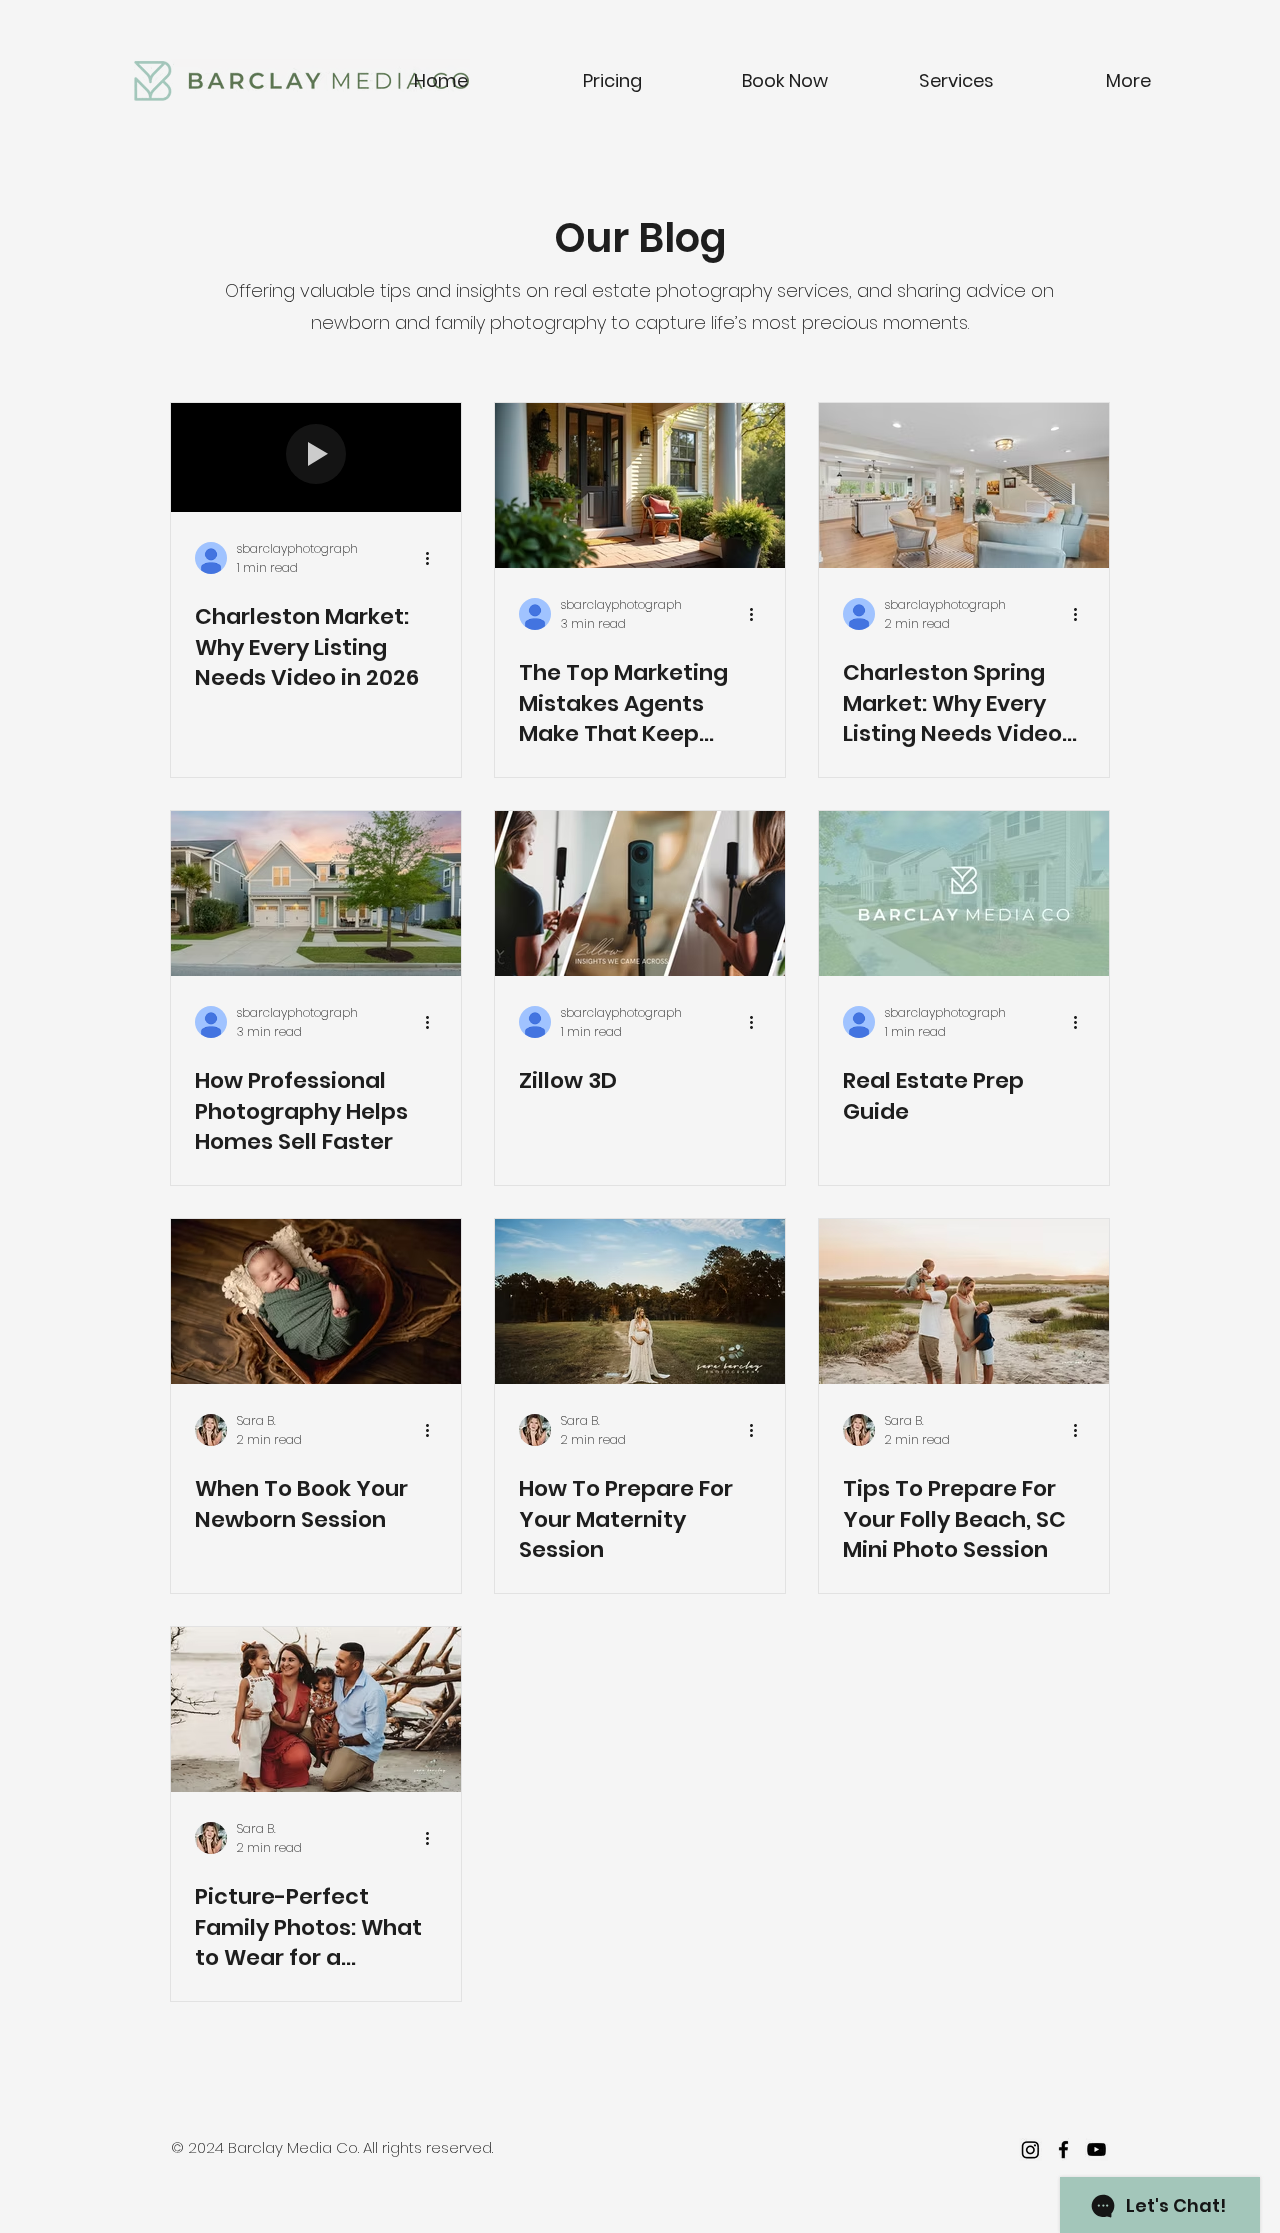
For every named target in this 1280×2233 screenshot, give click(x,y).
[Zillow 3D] (640, 893)
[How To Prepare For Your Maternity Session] (640, 1301)
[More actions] (434, 558)
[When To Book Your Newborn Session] (316, 1301)
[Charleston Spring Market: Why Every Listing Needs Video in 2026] (964, 485)
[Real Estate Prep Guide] (964, 893)
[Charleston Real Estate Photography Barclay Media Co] (316, 893)
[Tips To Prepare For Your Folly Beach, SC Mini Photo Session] (964, 1301)
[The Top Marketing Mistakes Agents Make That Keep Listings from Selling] (640, 485)
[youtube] (1096, 2149)
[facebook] (1063, 2149)
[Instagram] (1030, 2149)
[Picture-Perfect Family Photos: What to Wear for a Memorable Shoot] (316, 1709)
